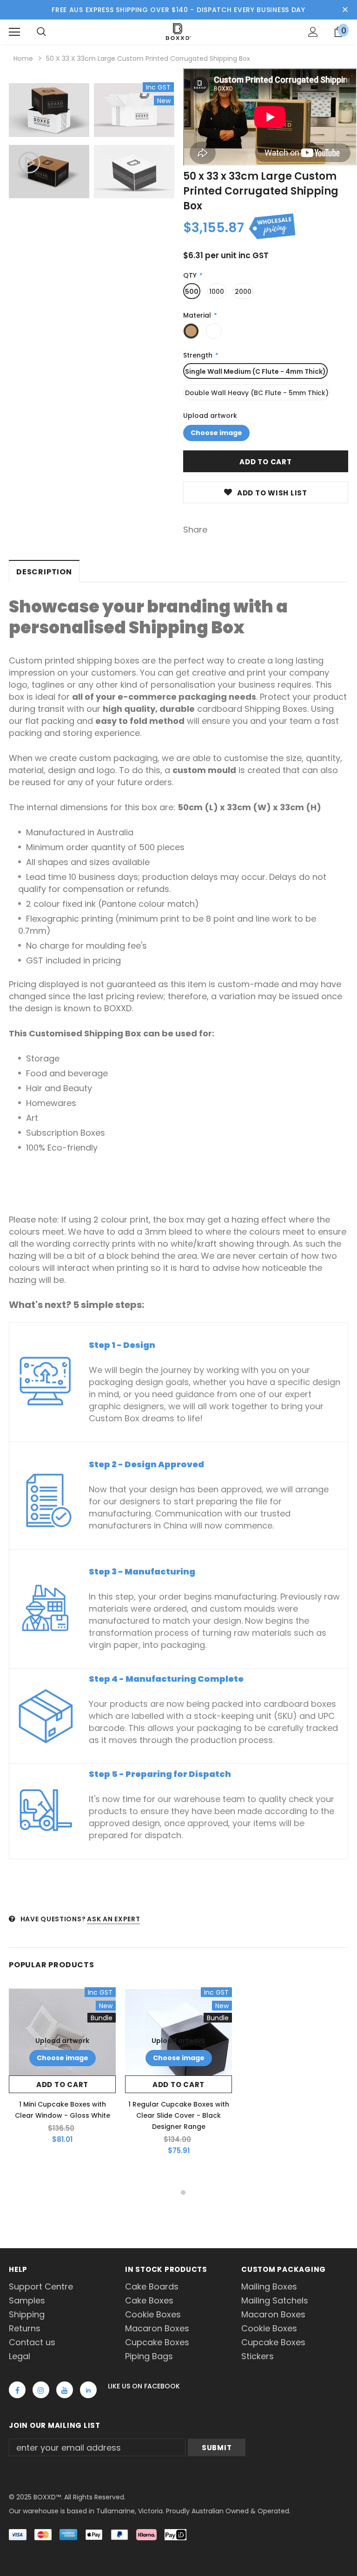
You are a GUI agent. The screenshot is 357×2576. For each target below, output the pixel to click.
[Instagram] (41, 2390)
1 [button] (174, 2192)
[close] (345, 10)
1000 (217, 292)
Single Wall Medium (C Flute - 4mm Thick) (255, 371)
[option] (49, 142)
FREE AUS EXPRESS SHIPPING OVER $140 (120, 10)
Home (23, 59)
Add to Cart (62, 2085)
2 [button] (183, 2192)
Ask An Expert (113, 1919)
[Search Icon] (41, 32)
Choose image (216, 433)
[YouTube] (65, 2390)
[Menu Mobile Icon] (14, 32)
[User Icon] (313, 32)
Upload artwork (210, 416)
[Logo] (178, 32)
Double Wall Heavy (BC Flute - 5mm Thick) (257, 393)
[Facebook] (17, 2390)
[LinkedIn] (88, 2390)
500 (192, 292)
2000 (243, 292)
